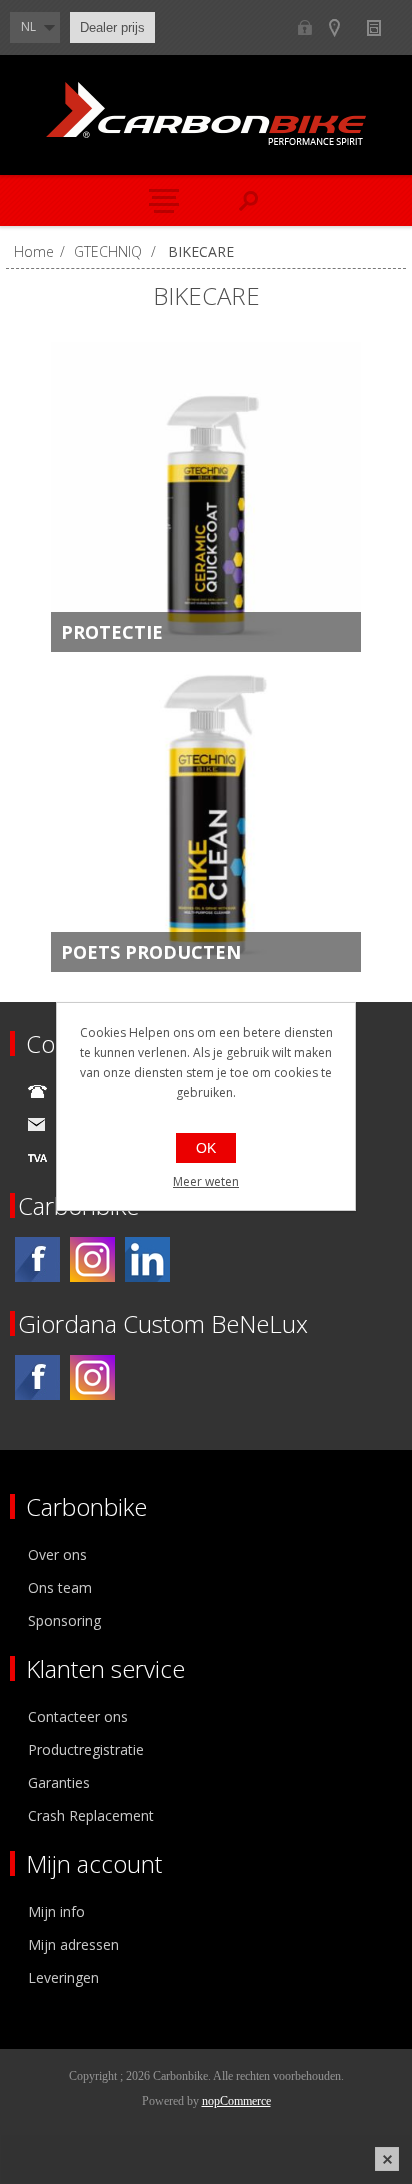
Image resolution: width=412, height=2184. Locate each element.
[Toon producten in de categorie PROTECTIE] (206, 497)
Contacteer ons (78, 1716)
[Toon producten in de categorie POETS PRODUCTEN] (206, 817)
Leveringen (63, 1977)
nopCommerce (236, 2101)
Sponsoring (64, 1620)
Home (34, 251)
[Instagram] (92, 1259)
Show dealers (343, 27)
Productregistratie (86, 1749)
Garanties (59, 1782)
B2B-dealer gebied (304, 27)
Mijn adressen (73, 1944)
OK (206, 1148)
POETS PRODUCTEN (151, 952)
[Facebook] (37, 1259)
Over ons (57, 1554)
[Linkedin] (147, 1259)
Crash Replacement (91, 1815)
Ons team (60, 1587)
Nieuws (382, 27)
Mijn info (56, 1911)
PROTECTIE (112, 632)
